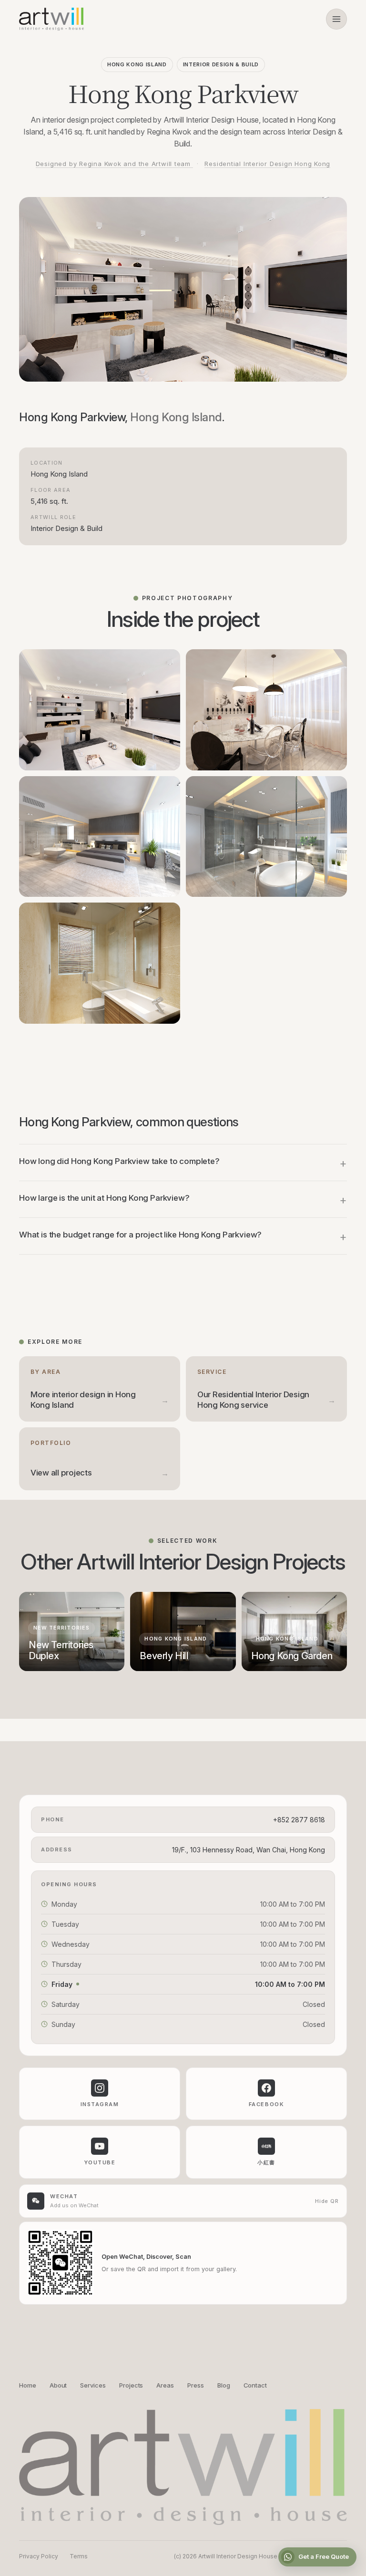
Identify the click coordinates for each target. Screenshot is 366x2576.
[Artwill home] (51, 19)
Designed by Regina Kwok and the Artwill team (114, 164)
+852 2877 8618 (299, 1820)
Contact (255, 2385)
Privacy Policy (39, 2556)
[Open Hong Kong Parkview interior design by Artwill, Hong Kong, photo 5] (100, 963)
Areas (165, 2385)
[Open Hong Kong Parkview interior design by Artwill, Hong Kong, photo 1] (100, 710)
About (58, 2385)
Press (196, 2385)
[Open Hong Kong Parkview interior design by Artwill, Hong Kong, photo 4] (266, 837)
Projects (131, 2385)
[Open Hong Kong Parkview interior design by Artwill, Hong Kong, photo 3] (100, 837)
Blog (224, 2385)
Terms (79, 2556)
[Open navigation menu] (336, 19)
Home (28, 2385)
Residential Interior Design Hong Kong (267, 164)
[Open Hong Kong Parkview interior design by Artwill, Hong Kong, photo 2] (266, 710)
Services (93, 2385)
